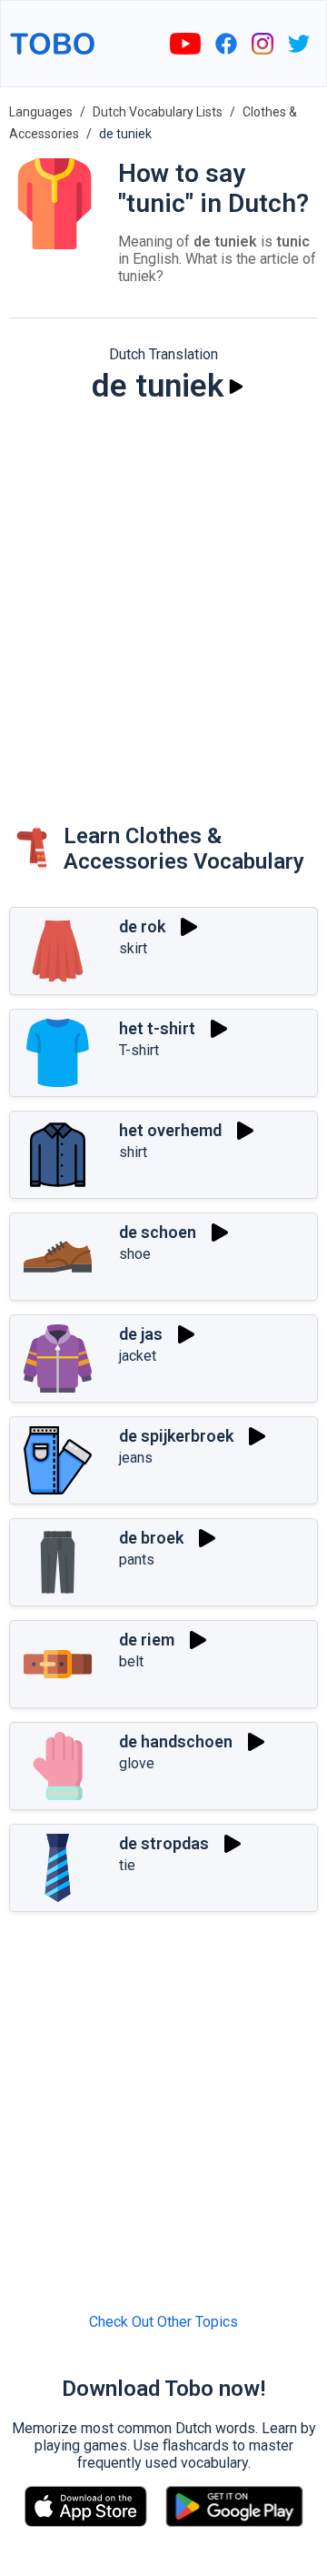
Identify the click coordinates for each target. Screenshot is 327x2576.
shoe (135, 1254)
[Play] (236, 387)
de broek (151, 1538)
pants (137, 1560)
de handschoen (176, 1741)
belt (131, 1661)
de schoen (158, 1232)
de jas (141, 1334)
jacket (138, 1356)
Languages (41, 112)
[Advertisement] (163, 596)
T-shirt (139, 1050)
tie (127, 1865)
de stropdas (164, 1843)
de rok (142, 926)
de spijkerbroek (176, 1436)
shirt (133, 1152)
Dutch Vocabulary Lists (158, 112)
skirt (133, 948)
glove (137, 1763)
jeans (136, 1458)
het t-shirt (157, 1028)
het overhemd (170, 1130)
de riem (147, 1640)
